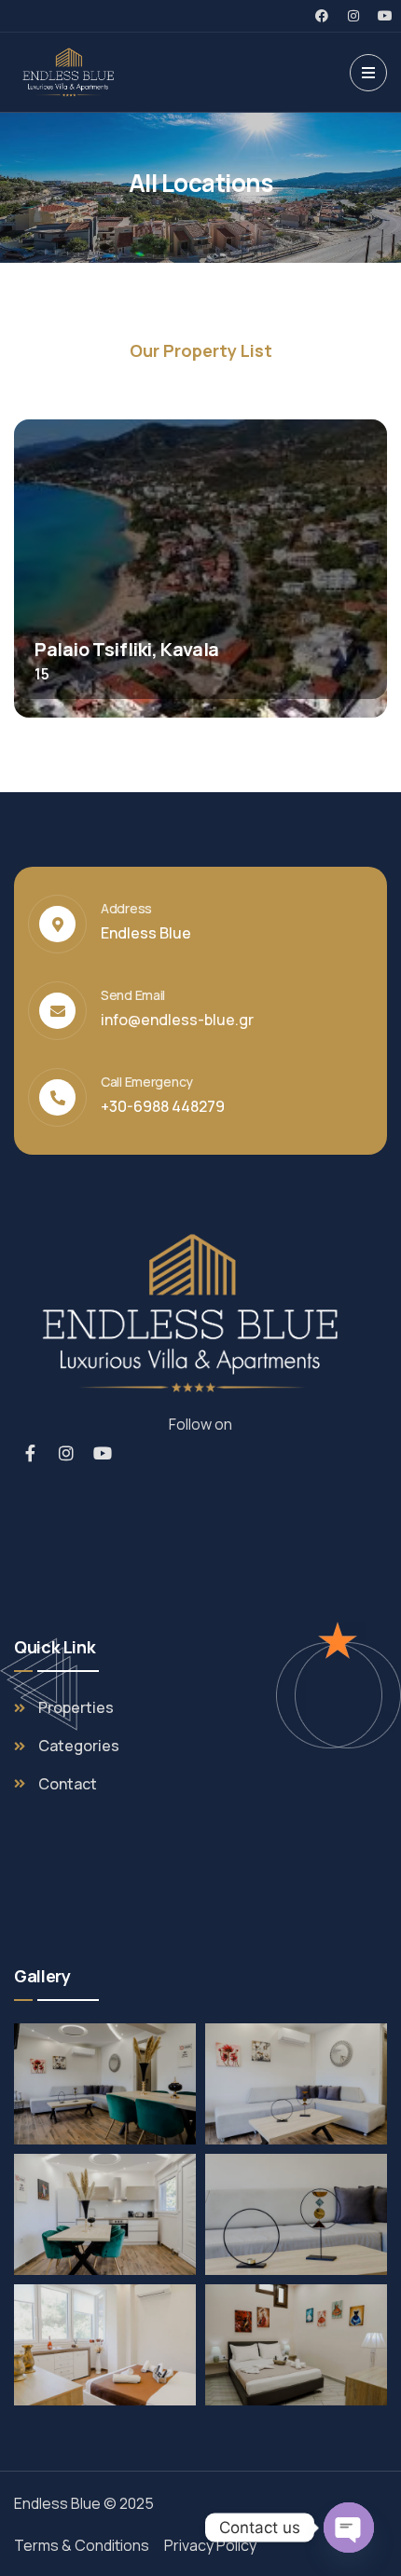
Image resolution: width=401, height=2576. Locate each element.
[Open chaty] (349, 2528)
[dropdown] (368, 73)
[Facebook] (322, 16)
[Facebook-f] (30, 1453)
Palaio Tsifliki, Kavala (127, 649)
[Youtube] (385, 16)
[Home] (71, 72)
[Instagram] (353, 16)
